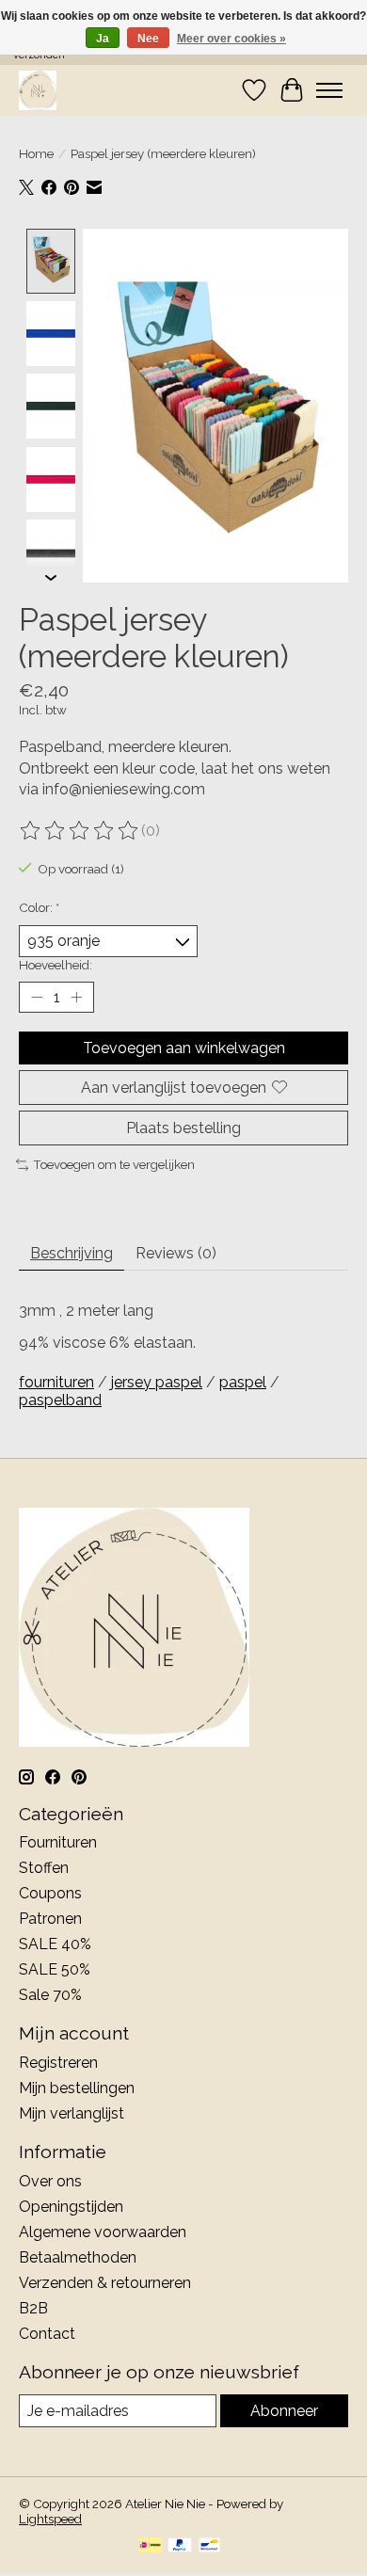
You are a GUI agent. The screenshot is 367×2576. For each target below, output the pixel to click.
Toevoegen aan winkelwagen (184, 1048)
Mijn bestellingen (77, 2088)
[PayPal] (180, 2546)
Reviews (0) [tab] (176, 1253)
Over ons (50, 2181)
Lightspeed (50, 2519)
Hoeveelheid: (56, 965)
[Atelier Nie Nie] (38, 90)
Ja (103, 39)
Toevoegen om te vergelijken (114, 1164)
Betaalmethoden (78, 2257)
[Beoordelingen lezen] (80, 831)
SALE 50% (55, 1969)
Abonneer (284, 2411)
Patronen (50, 1919)
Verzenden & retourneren (105, 2283)
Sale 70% (50, 1995)
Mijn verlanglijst (72, 2113)
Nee (148, 39)
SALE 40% (55, 1944)
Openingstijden (71, 2207)
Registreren (58, 2063)
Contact (47, 2334)
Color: (39, 907)
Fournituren (58, 1842)
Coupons (50, 1893)
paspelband (60, 1400)
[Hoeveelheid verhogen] (76, 997)
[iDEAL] (150, 2546)
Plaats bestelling (183, 1128)
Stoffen (44, 1868)
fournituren (56, 1382)
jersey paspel (157, 1382)
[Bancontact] (209, 2546)
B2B (33, 2308)
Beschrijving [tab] (72, 1253)
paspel (243, 1382)
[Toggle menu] (329, 90)
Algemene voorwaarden (103, 2232)
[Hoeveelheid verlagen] (37, 997)
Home (36, 153)
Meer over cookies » (231, 39)
